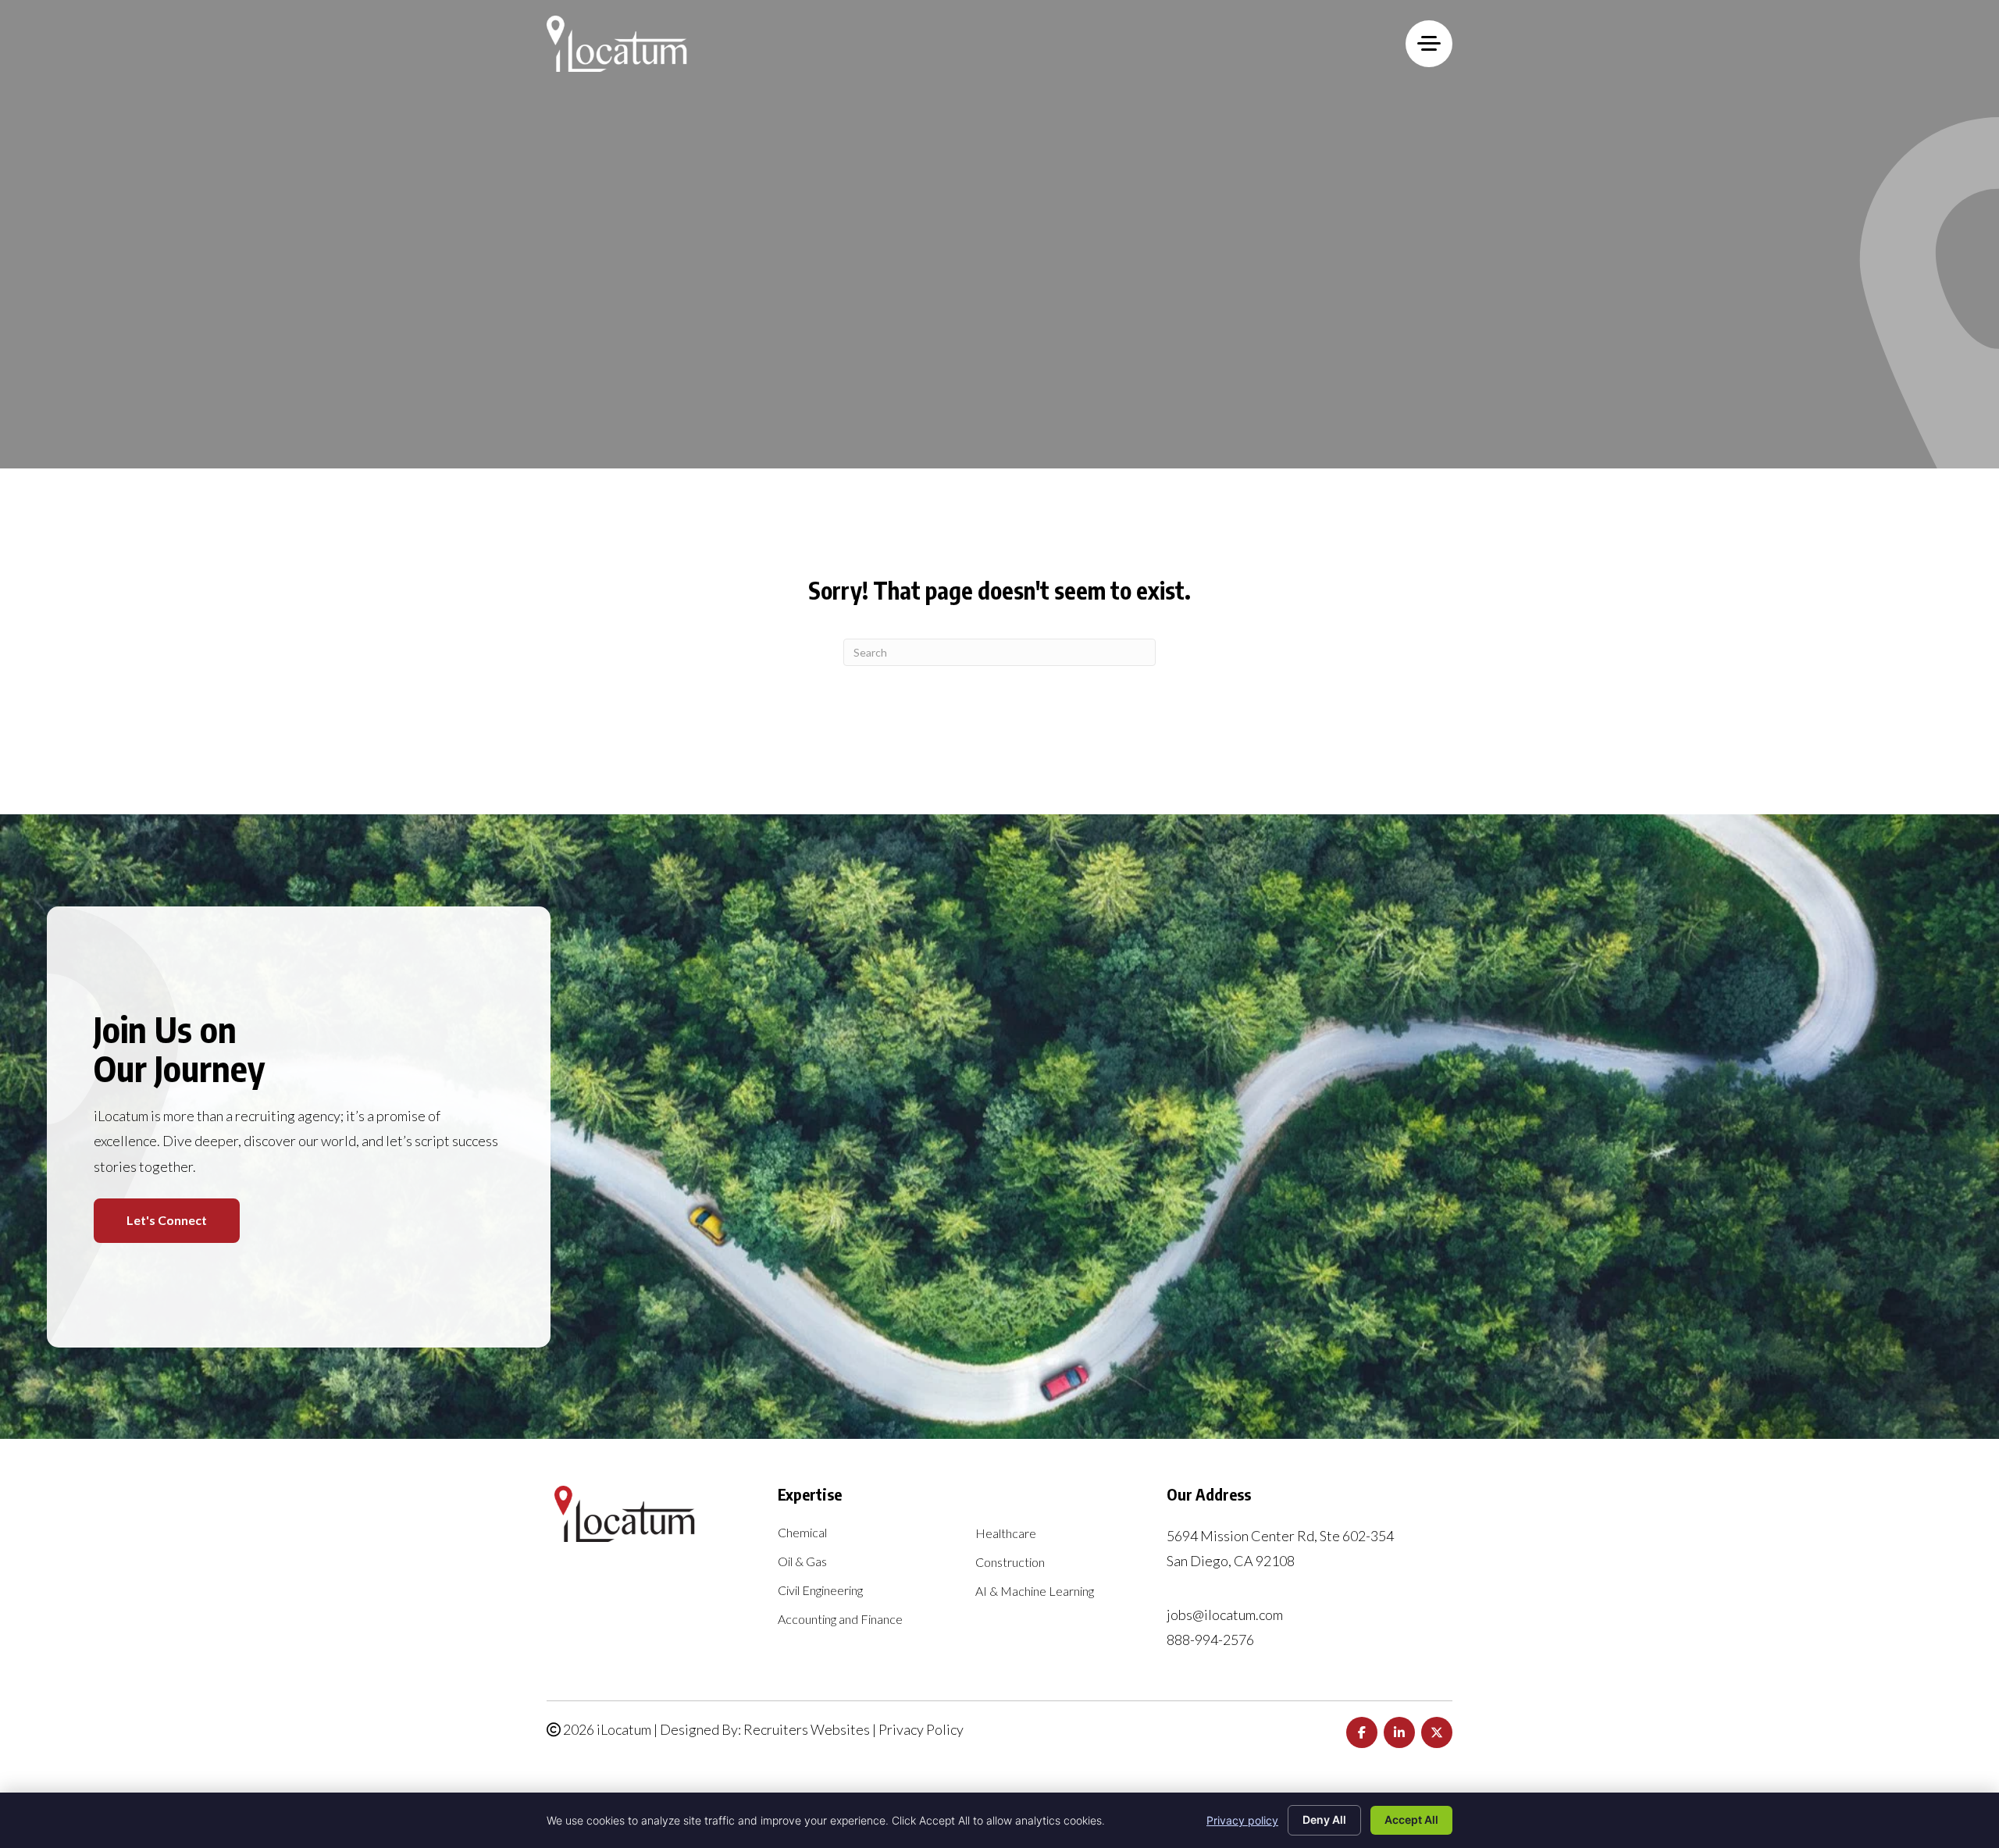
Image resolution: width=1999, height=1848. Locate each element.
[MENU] (1429, 44)
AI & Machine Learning (1035, 1592)
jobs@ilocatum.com (1225, 1615)
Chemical (802, 1533)
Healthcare (1006, 1534)
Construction (1010, 1563)
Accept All (1411, 1820)
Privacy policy (1242, 1820)
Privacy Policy (921, 1729)
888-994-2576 (1210, 1640)
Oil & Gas (802, 1562)
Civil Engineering (820, 1591)
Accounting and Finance (840, 1620)
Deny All (1324, 1820)
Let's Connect (167, 1220)
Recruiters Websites (807, 1729)
